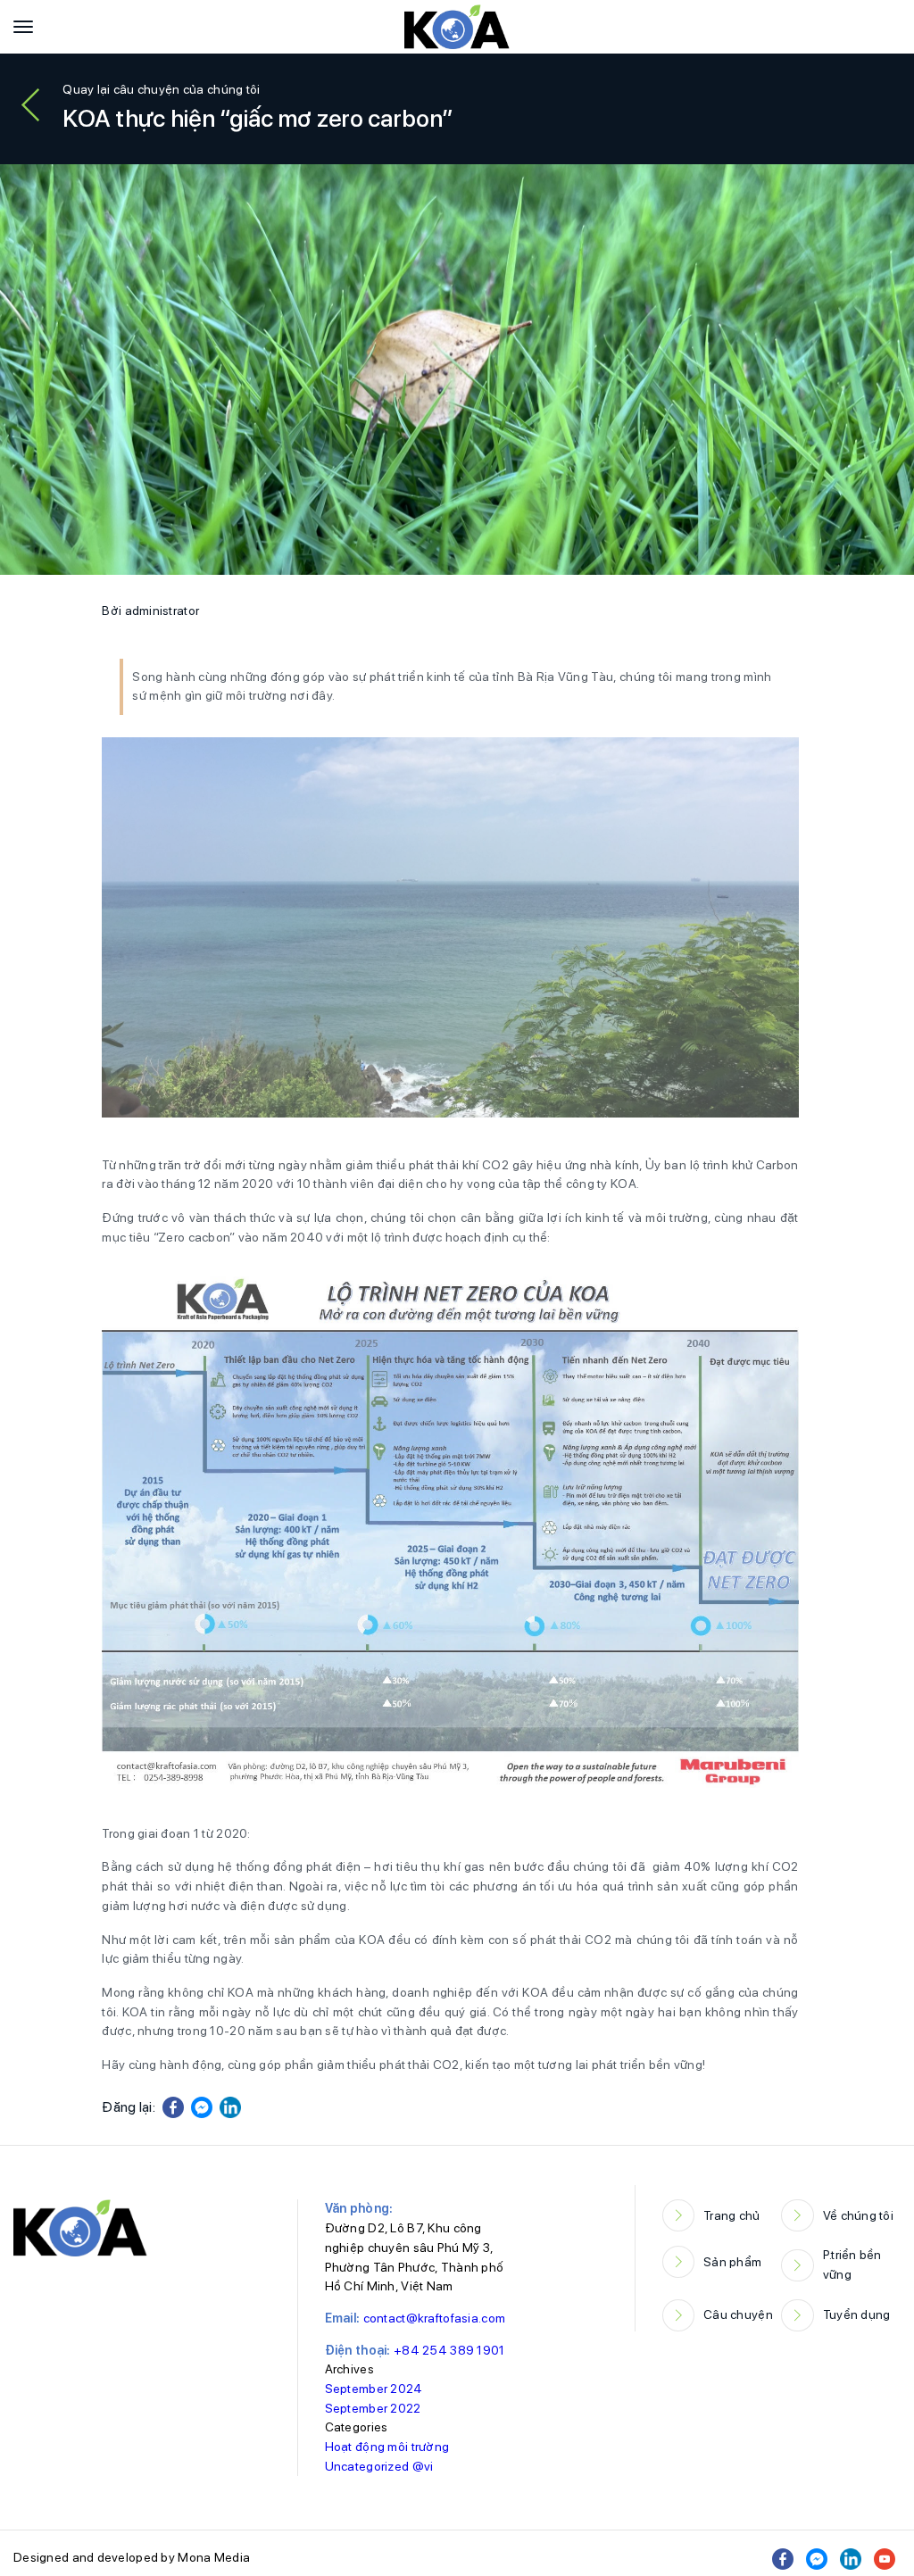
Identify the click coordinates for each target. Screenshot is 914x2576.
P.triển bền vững (852, 2264)
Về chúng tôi (858, 2215)
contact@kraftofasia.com (434, 2318)
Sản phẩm (732, 2262)
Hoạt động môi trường (387, 2447)
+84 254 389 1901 (449, 2350)
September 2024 (374, 2389)
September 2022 (373, 2408)
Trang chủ (732, 2215)
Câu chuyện (738, 2314)
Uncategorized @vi (379, 2466)
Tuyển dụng (857, 2314)
